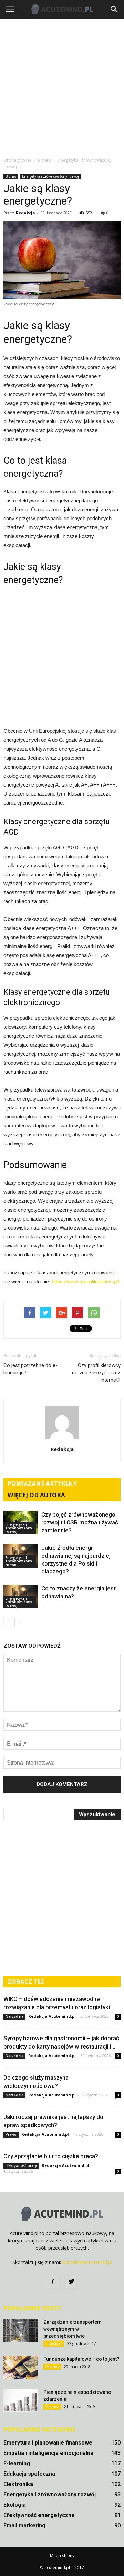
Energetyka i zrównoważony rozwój (50, 176)
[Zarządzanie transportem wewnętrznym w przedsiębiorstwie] (21, 2331)
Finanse (52, 2367)
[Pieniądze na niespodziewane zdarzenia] (21, 2401)
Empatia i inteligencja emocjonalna (48, 2453)
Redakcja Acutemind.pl (52, 2016)
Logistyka (54, 2343)
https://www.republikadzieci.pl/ (85, 1281)
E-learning (17, 2463)
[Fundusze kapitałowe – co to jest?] (21, 2367)
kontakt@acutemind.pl (87, 2262)
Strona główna (17, 160)
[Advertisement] (62, 88)
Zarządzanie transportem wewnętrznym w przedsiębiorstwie (73, 2329)
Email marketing (24, 2525)
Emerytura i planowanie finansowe (48, 2443)
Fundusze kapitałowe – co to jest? (81, 2359)
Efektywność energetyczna (39, 2515)
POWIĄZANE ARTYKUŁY (42, 1484)
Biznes (11, 176)
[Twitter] (71, 2282)
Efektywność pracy (21, 2165)
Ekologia (15, 2505)
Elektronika (18, 2484)
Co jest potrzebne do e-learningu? (30, 1369)
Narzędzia (14, 2016)
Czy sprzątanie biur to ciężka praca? (51, 2156)
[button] (114, 9)
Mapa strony (62, 2555)
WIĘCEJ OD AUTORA (36, 1495)
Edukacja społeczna (29, 2474)
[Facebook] (53, 2282)
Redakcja (25, 213)
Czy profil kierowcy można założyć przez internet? (96, 1373)
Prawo (11, 2134)
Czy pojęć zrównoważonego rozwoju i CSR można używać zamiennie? (80, 1522)
